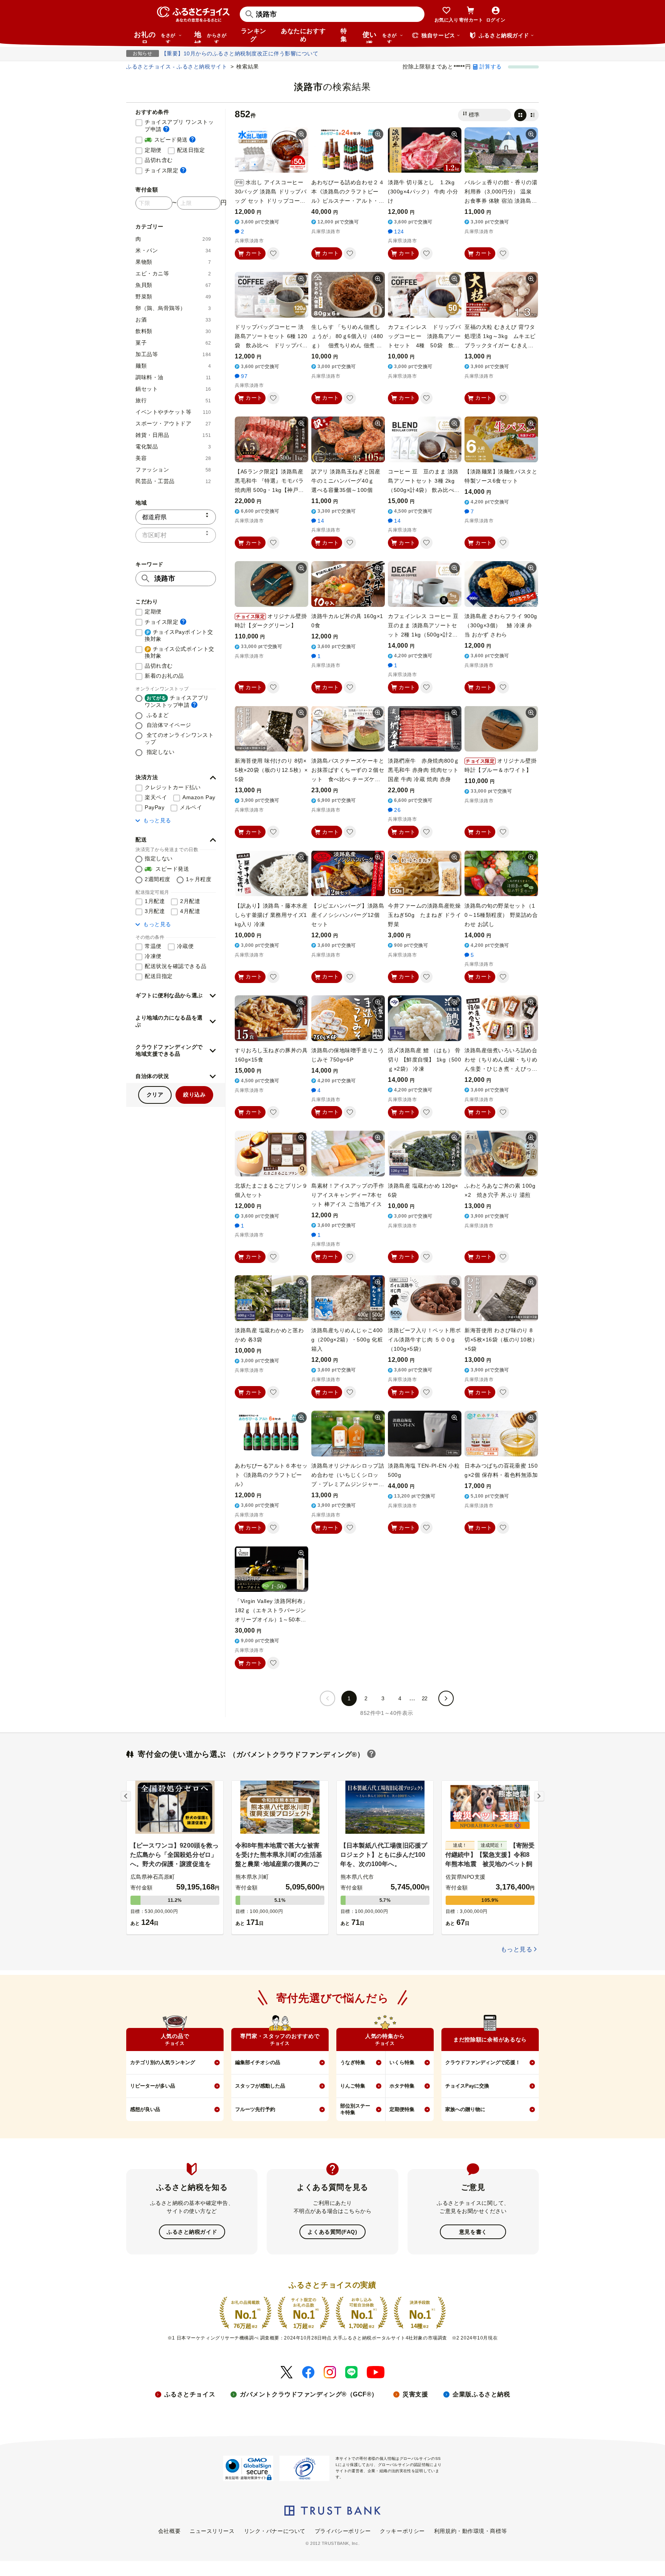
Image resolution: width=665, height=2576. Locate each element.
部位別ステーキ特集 (355, 2109)
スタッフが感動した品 (260, 2086)
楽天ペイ (156, 797)
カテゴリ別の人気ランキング (163, 2062)
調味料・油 (173, 377)
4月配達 (190, 911)
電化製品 (173, 447)
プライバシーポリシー (343, 2531)
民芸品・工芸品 (173, 481)
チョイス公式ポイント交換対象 (180, 652)
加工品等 (173, 354)
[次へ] (446, 1698)
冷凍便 (153, 956)
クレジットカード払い (173, 787)
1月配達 (155, 901)
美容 (173, 458)
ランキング (254, 35)
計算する (491, 67)
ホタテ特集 (402, 2086)
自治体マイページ (168, 725)
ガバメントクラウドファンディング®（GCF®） (309, 2394)
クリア (155, 1095)
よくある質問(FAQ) (332, 2232)
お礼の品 (155, 37)
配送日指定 (191, 150)
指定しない (160, 752)
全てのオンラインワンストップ (179, 738)
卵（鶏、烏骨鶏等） (173, 308)
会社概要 (169, 2531)
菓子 (173, 343)
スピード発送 (170, 139)
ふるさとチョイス (190, 2394)
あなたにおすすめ (303, 35)
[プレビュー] (301, 134)
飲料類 (173, 331)
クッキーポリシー (402, 2531)
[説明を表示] (166, 129)
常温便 (153, 946)
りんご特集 (353, 2086)
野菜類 (173, 297)
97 (244, 376)
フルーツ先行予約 (255, 2109)
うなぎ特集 (353, 2062)
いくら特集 (402, 2062)
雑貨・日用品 (173, 435)
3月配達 (155, 911)
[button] (176, 778)
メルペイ (191, 807)
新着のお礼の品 (164, 676)
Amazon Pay (199, 797)
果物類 (173, 262)
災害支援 (415, 2394)
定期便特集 (402, 2109)
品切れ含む (159, 160)
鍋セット (173, 389)
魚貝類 (173, 285)
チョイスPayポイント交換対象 (179, 635)
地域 (210, 37)
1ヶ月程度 (199, 879)
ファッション (173, 470)
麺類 (173, 366)
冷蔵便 (185, 946)
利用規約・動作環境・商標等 (470, 2531)
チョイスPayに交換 (467, 2086)
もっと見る (157, 820)
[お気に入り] (273, 253)
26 (397, 810)
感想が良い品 (145, 2109)
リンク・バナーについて (275, 2531)
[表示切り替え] (526, 115)
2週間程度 (158, 879)
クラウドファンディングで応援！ (483, 2062)
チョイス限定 (165, 170)
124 (399, 232)
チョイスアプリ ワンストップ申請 (180, 126)
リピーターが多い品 (153, 2086)
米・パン (173, 250)
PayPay (155, 807)
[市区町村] (176, 535)
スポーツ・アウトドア (173, 423)
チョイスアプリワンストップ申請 (177, 701)
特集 (344, 35)
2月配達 (190, 901)
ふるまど (157, 715)
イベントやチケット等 (173, 412)
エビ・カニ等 (173, 273)
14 (321, 521)
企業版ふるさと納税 (481, 2394)
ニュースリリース (212, 2531)
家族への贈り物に (465, 2109)
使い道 (380, 37)
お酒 (173, 320)
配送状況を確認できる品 (175, 966)
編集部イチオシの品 (258, 2062)
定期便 (153, 150)
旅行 (173, 400)
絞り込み (194, 1095)
